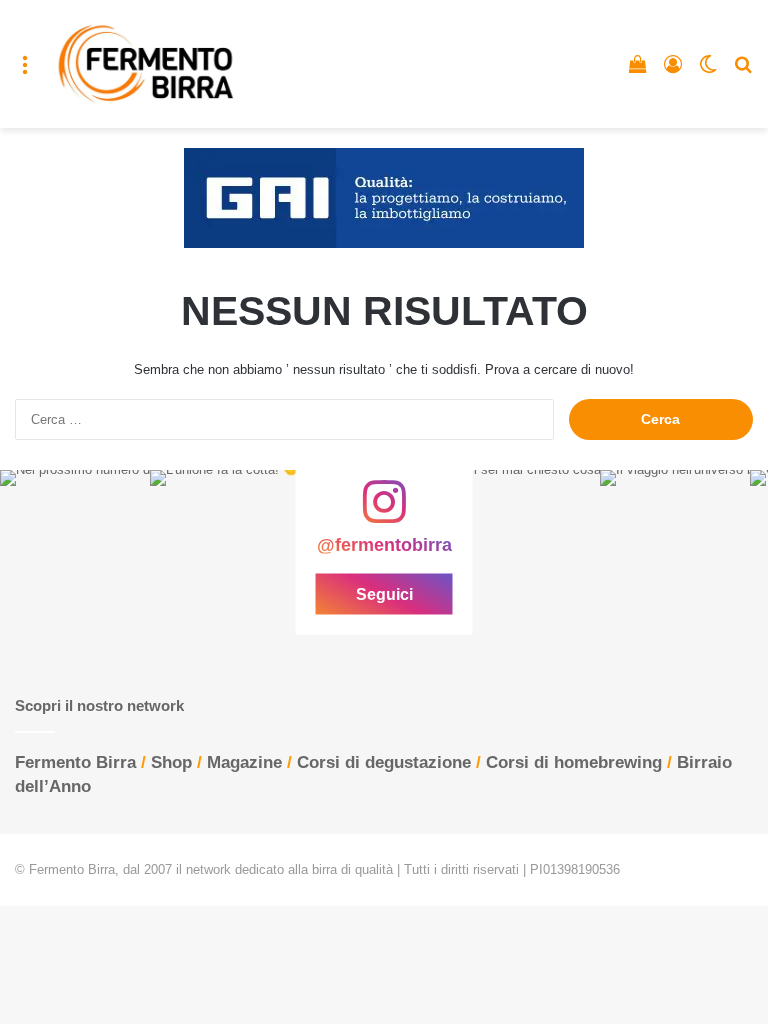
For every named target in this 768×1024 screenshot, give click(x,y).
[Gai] (384, 197)
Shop (171, 762)
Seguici (384, 594)
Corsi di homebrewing (574, 762)
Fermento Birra (75, 762)
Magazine (244, 762)
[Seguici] (384, 512)
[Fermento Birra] (147, 64)
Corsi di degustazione (384, 762)
